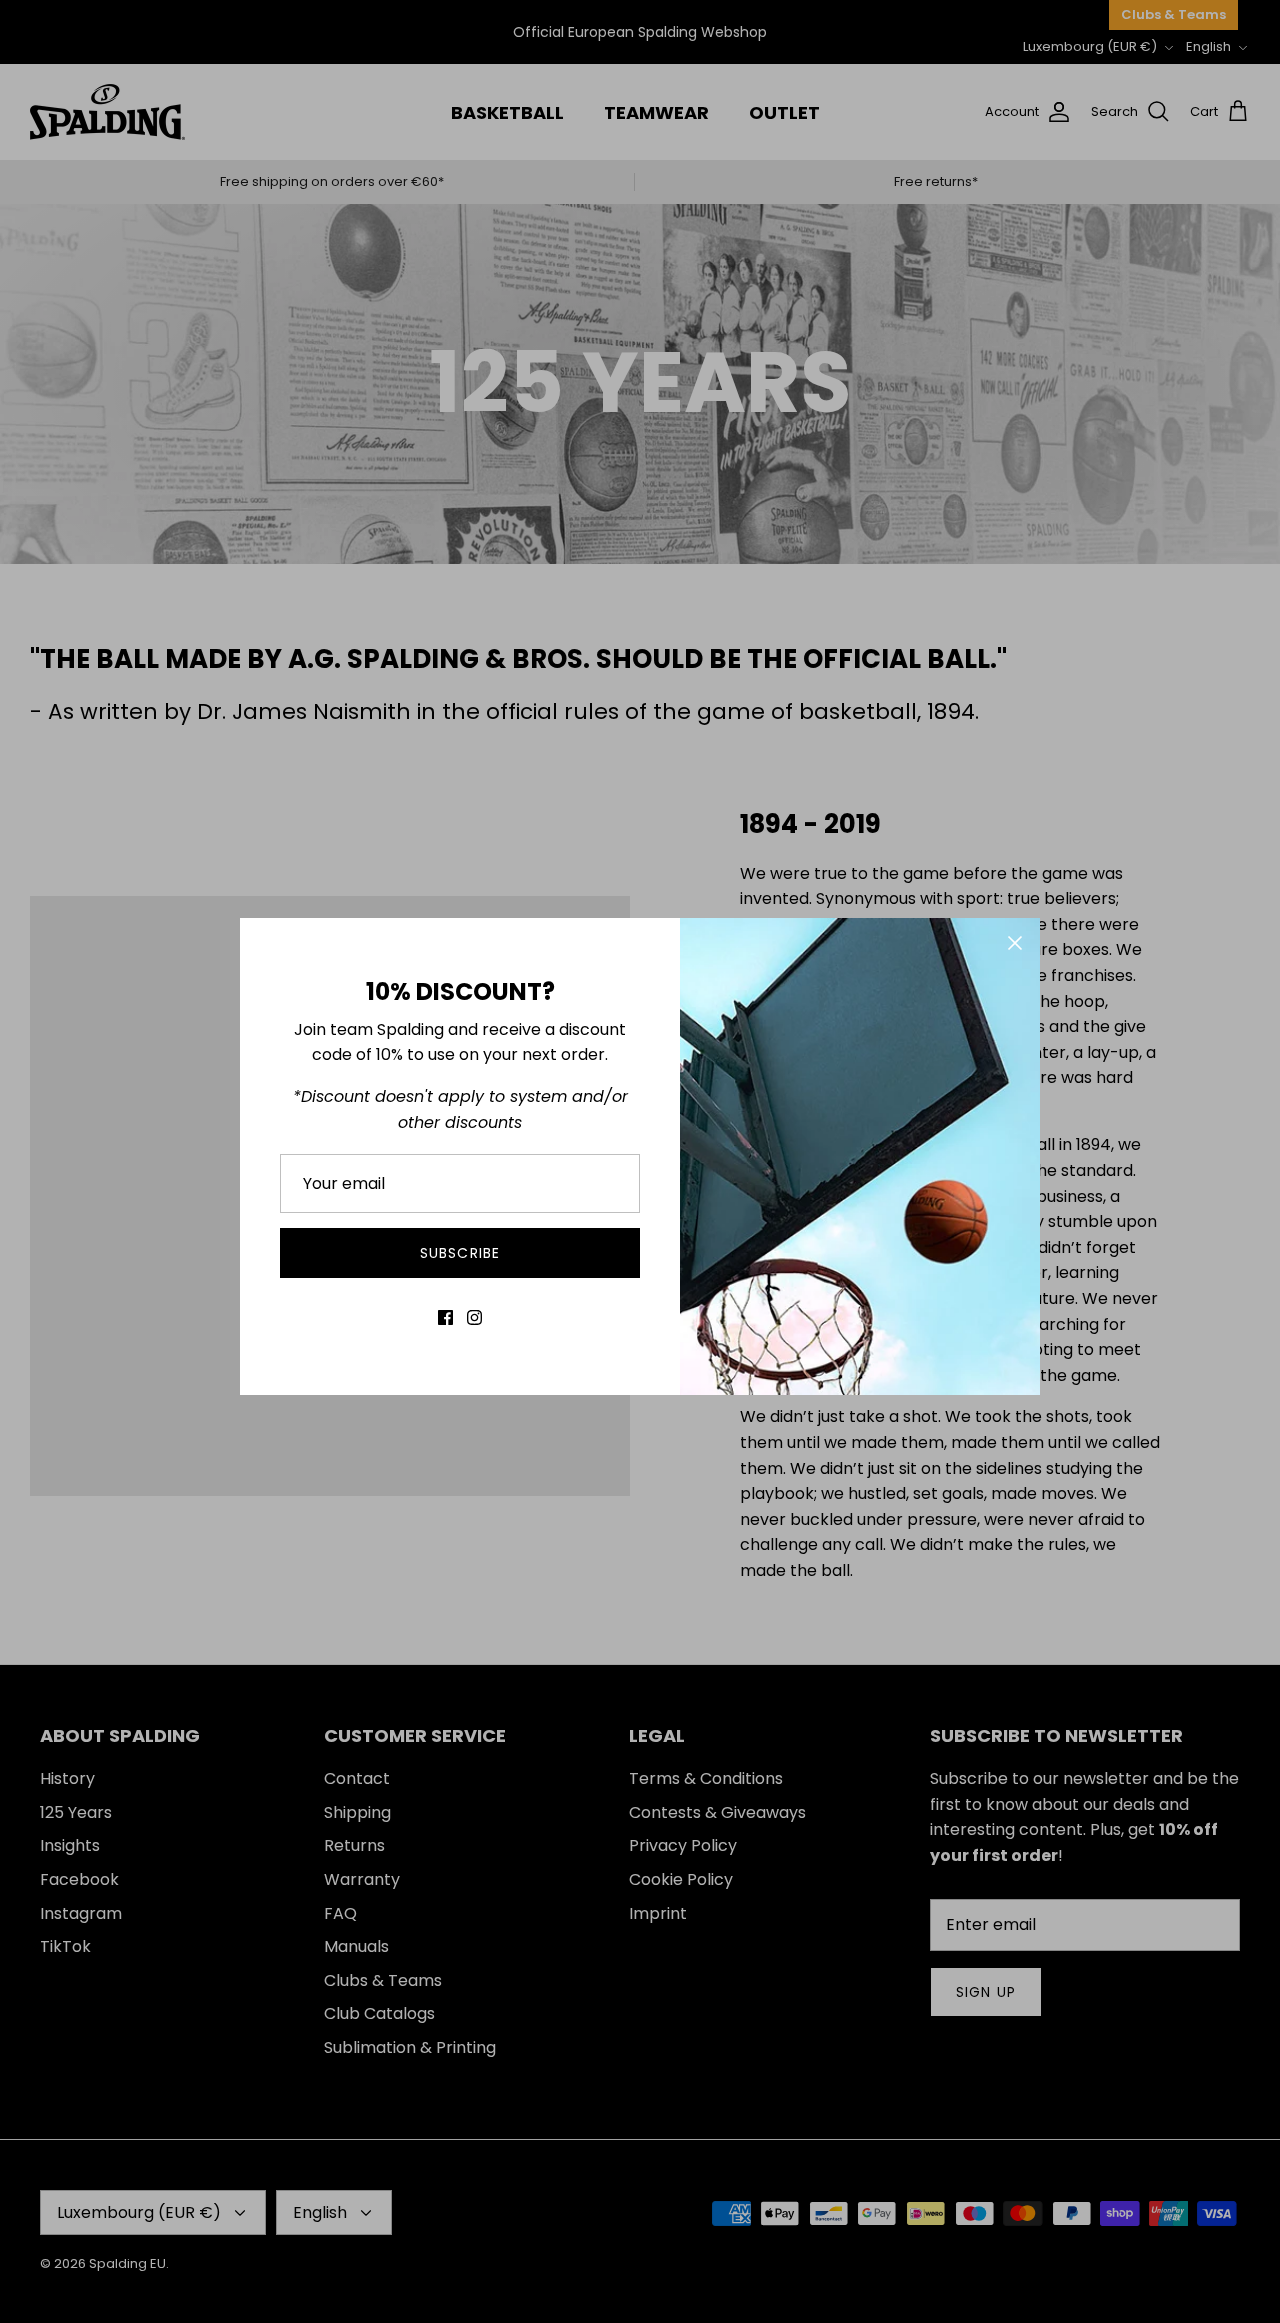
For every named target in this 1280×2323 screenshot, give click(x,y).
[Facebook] (445, 1317)
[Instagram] (474, 1317)
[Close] (1015, 943)
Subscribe (460, 1253)
